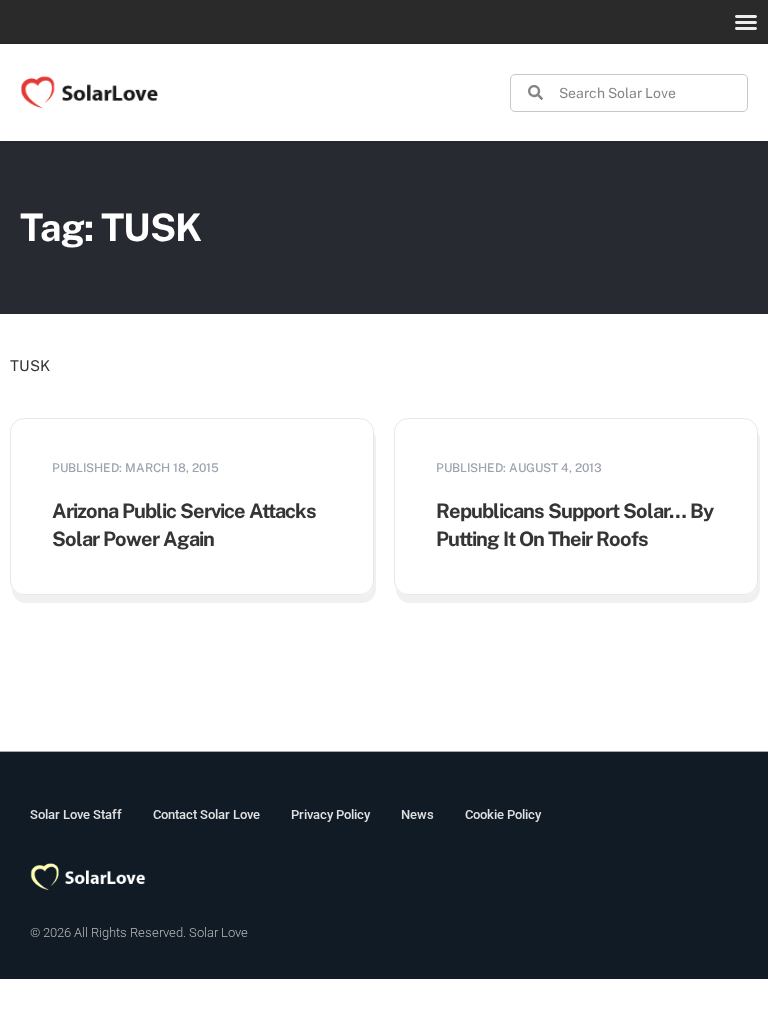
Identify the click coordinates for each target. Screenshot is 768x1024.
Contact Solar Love (206, 814)
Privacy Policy (330, 814)
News (417, 814)
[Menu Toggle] (746, 22)
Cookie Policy (503, 814)
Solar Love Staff (76, 814)
